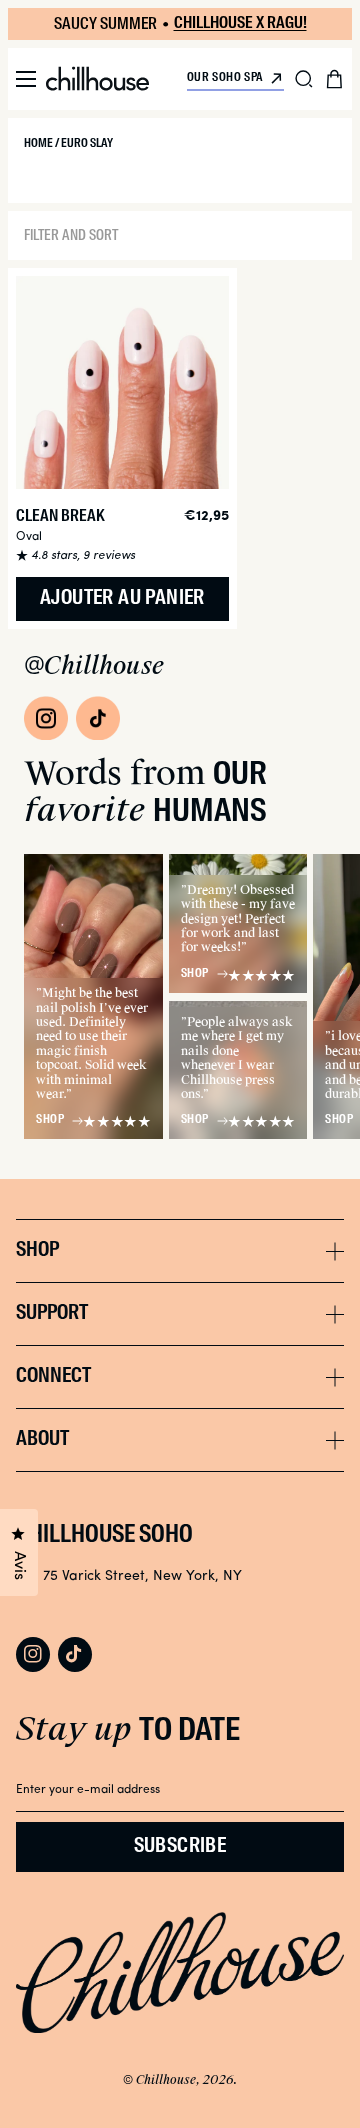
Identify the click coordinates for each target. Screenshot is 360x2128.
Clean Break (60, 517)
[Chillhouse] (97, 79)
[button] (26, 79)
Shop (50, 1120)
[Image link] (46, 718)
